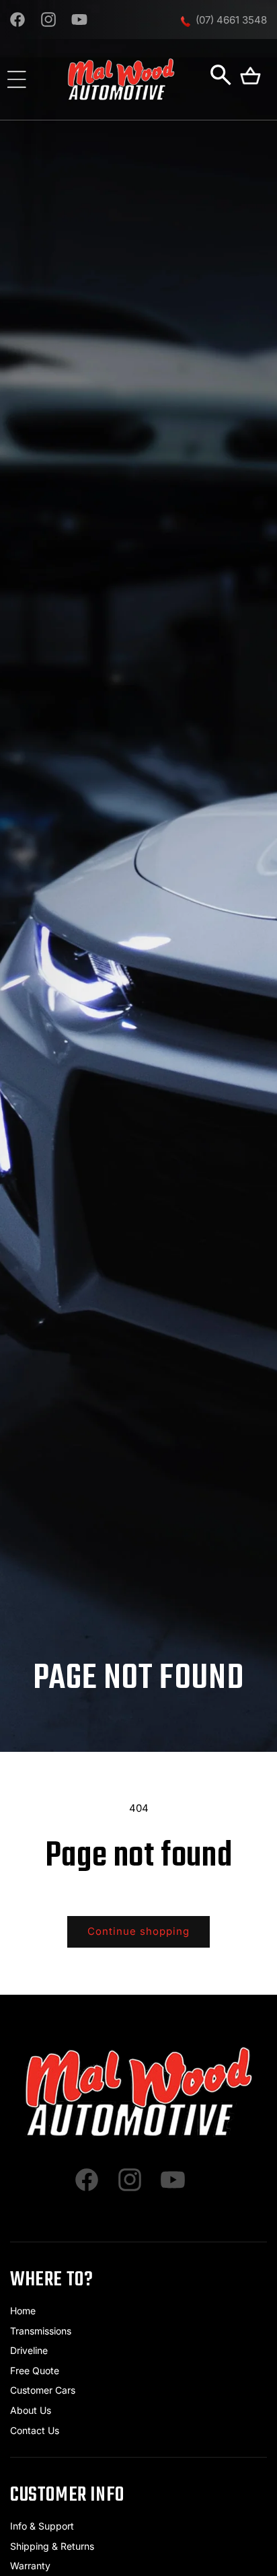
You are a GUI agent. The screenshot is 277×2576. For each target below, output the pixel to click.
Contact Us (35, 2430)
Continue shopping (138, 1931)
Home (23, 2311)
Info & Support (42, 2526)
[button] (17, 79)
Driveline (29, 2350)
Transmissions (41, 2331)
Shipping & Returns (52, 2546)
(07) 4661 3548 (231, 20)
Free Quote (35, 2370)
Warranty (30, 2566)
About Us (31, 2410)
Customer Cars (43, 2390)
